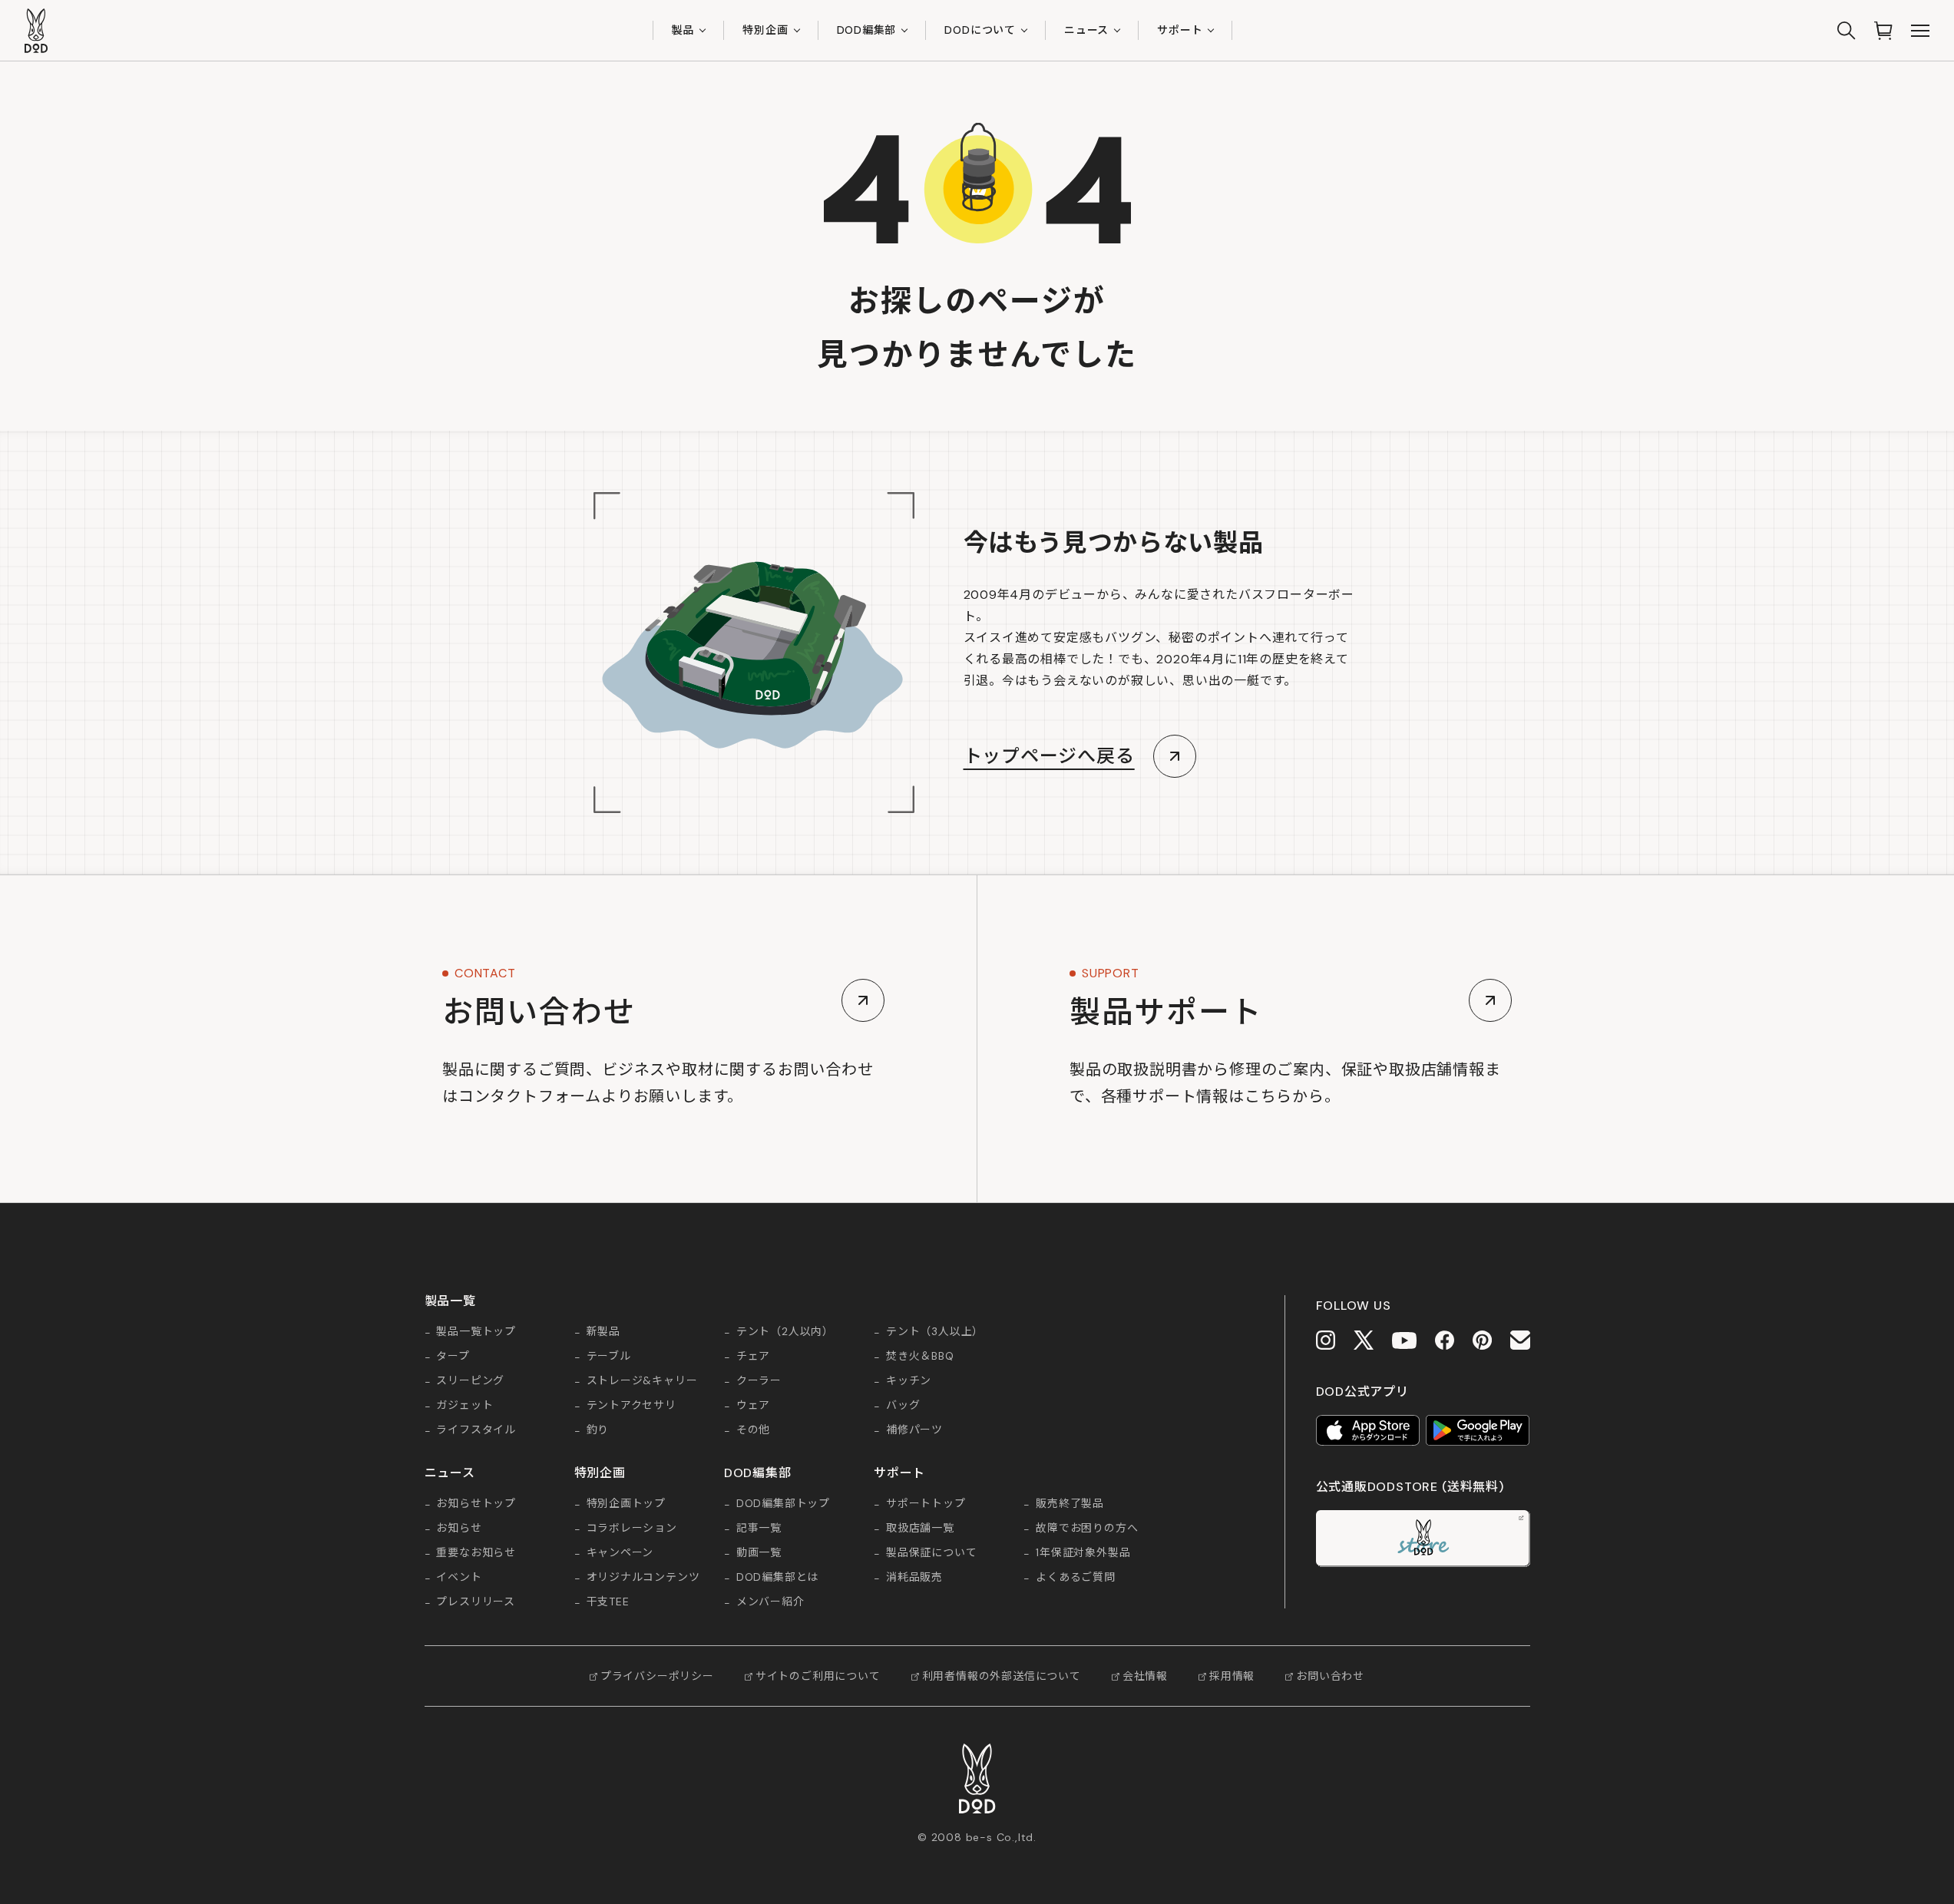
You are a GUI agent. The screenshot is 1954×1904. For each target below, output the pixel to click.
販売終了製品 (1070, 1504)
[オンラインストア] (1883, 31)
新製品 (603, 1332)
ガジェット (465, 1406)
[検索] (1847, 31)
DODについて (980, 30)
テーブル (609, 1357)
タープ (453, 1357)
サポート (1180, 30)
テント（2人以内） (785, 1332)
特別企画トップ (627, 1504)
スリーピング (470, 1381)
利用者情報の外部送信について (1002, 1676)
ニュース (1086, 30)
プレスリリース (476, 1602)
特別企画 (765, 30)
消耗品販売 (914, 1578)
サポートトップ (926, 1504)
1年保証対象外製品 (1083, 1553)
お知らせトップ (476, 1504)
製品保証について (931, 1553)
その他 (753, 1430)
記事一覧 (759, 1529)
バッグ (903, 1406)
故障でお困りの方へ (1087, 1529)
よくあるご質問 (1076, 1578)
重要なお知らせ (476, 1553)
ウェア (753, 1406)
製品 (683, 30)
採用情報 (1232, 1676)
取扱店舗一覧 (920, 1529)
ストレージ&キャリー (642, 1381)
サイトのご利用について (818, 1676)
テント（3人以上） (935, 1332)
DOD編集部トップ (783, 1504)
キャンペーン (620, 1553)
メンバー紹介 (770, 1602)
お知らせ (459, 1529)
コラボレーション (632, 1529)
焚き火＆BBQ (920, 1357)
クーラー (759, 1381)
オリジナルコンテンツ (643, 1578)
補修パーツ (914, 1430)
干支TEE (608, 1602)
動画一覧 (759, 1553)
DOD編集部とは (777, 1578)
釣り (598, 1430)
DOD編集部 (867, 30)
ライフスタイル (476, 1430)
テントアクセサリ (631, 1406)
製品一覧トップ (476, 1332)
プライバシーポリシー (657, 1676)
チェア (753, 1357)
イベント (459, 1578)
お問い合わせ (1330, 1676)
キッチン (909, 1381)
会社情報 (1145, 1676)
